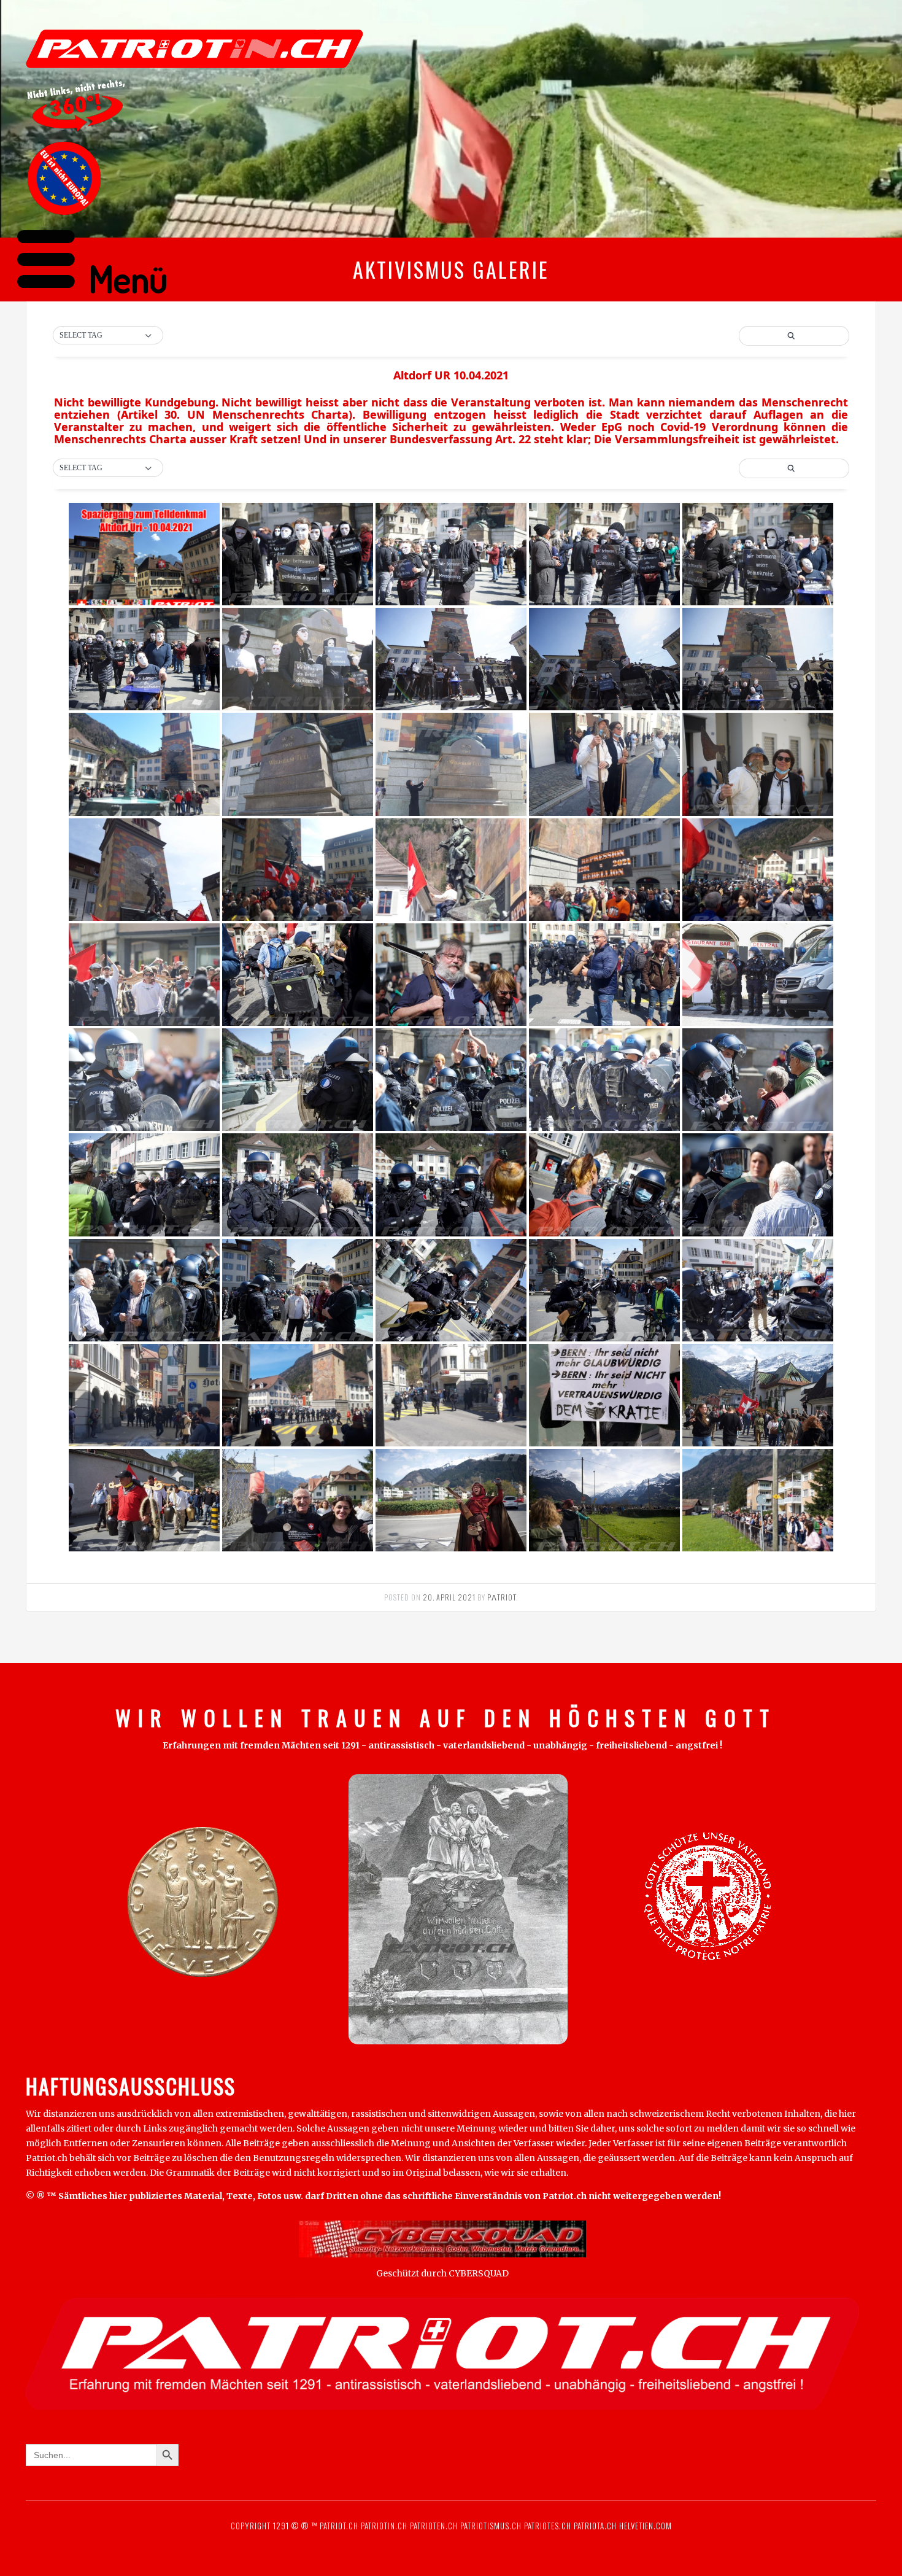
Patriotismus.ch (491, 2526)
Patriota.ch (594, 2526)
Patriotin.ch (384, 2526)
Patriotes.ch (548, 2526)
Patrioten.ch (433, 2526)
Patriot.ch (339, 2526)
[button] (108, 468)
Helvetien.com (644, 2526)
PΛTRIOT (502, 1597)
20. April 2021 (449, 1597)
